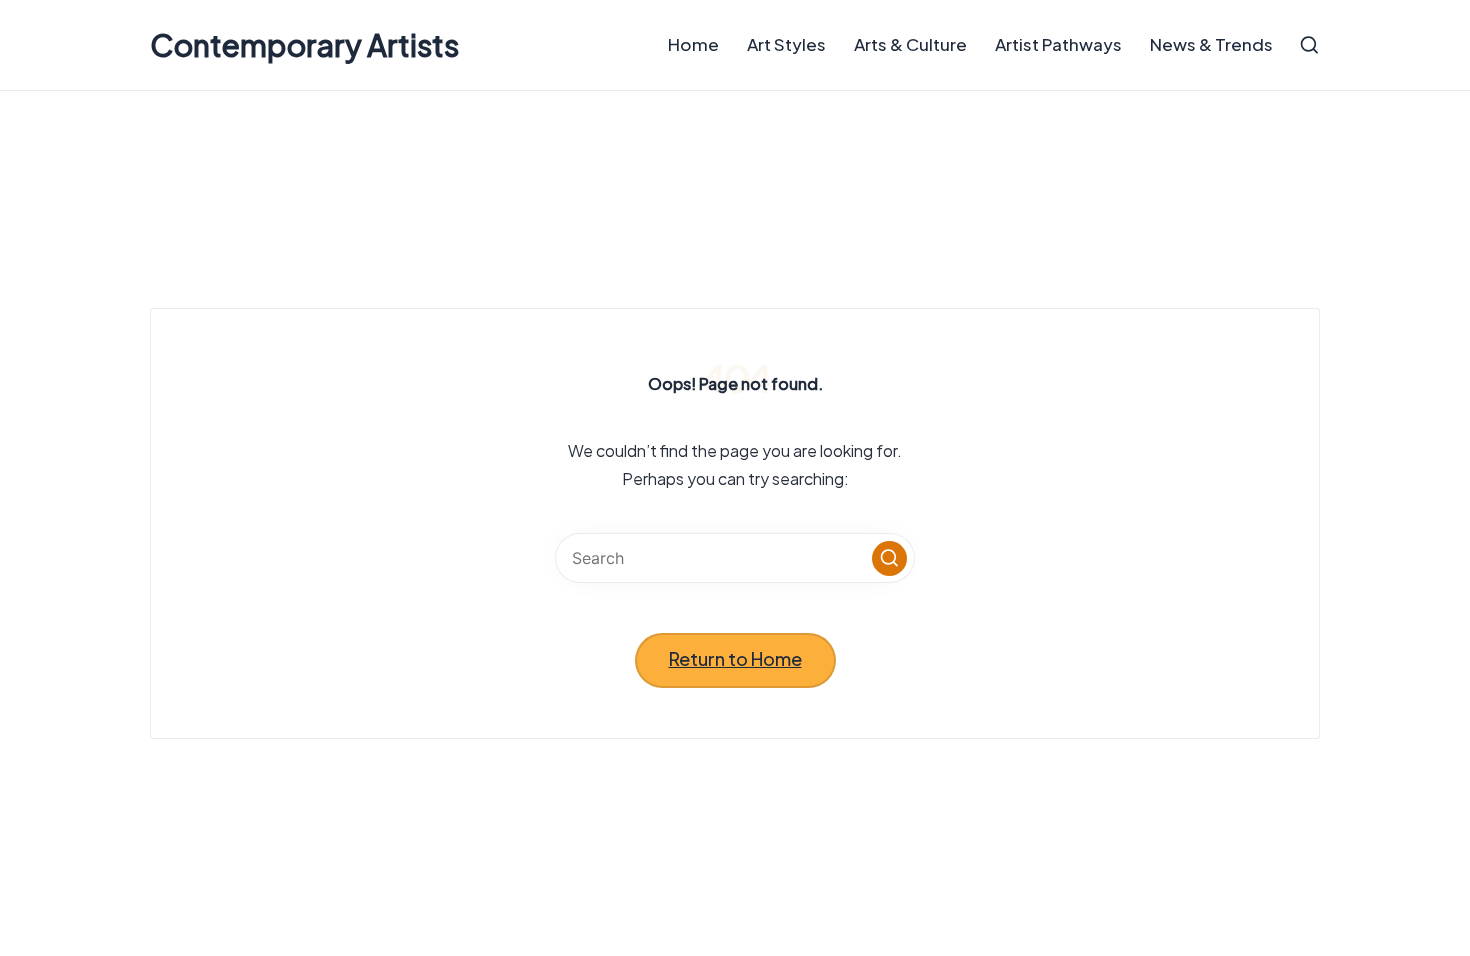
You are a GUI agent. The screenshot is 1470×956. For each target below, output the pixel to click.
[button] (889, 558)
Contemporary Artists (304, 45)
